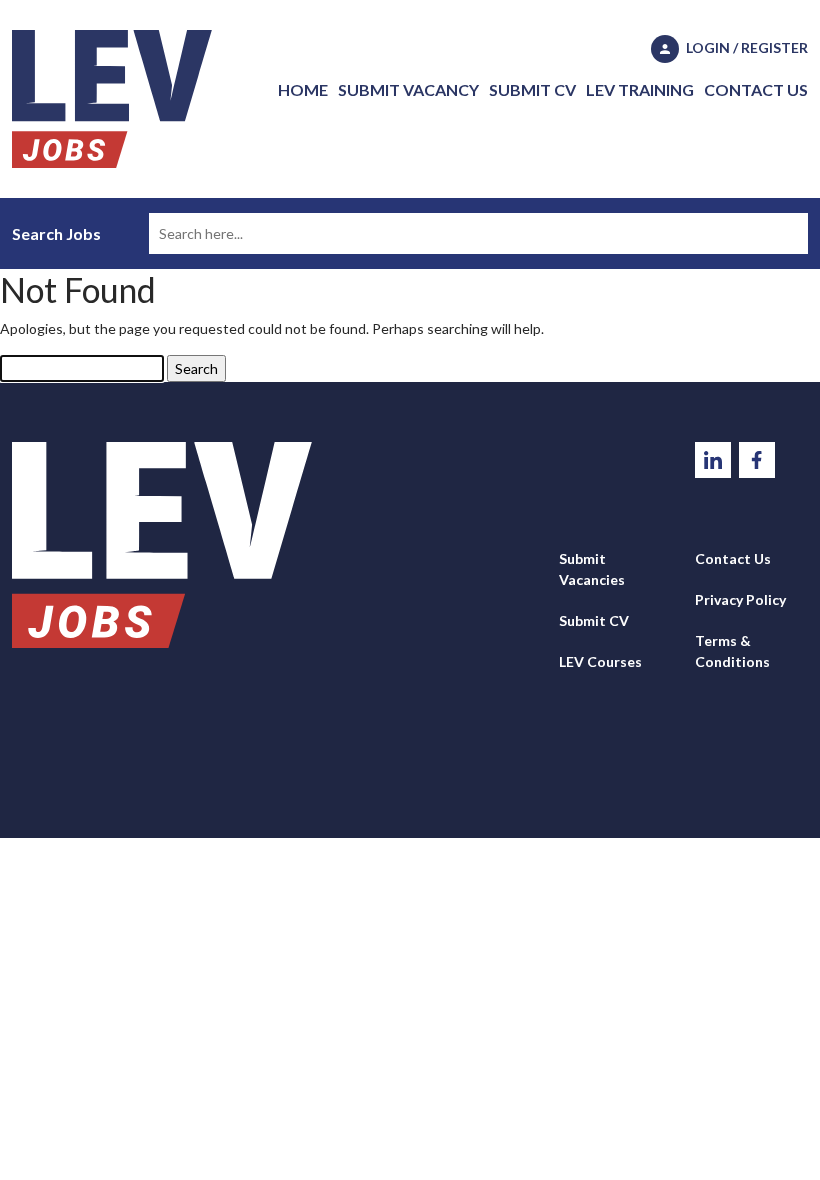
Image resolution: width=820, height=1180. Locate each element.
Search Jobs (56, 233)
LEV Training (640, 89)
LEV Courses (600, 661)
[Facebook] (757, 458)
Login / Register (745, 47)
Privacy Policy (740, 599)
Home (303, 89)
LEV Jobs (112, 99)
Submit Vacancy (408, 89)
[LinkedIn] (714, 458)
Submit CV (532, 89)
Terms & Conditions (732, 651)
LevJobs (162, 545)
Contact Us (756, 89)
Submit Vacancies (592, 569)
